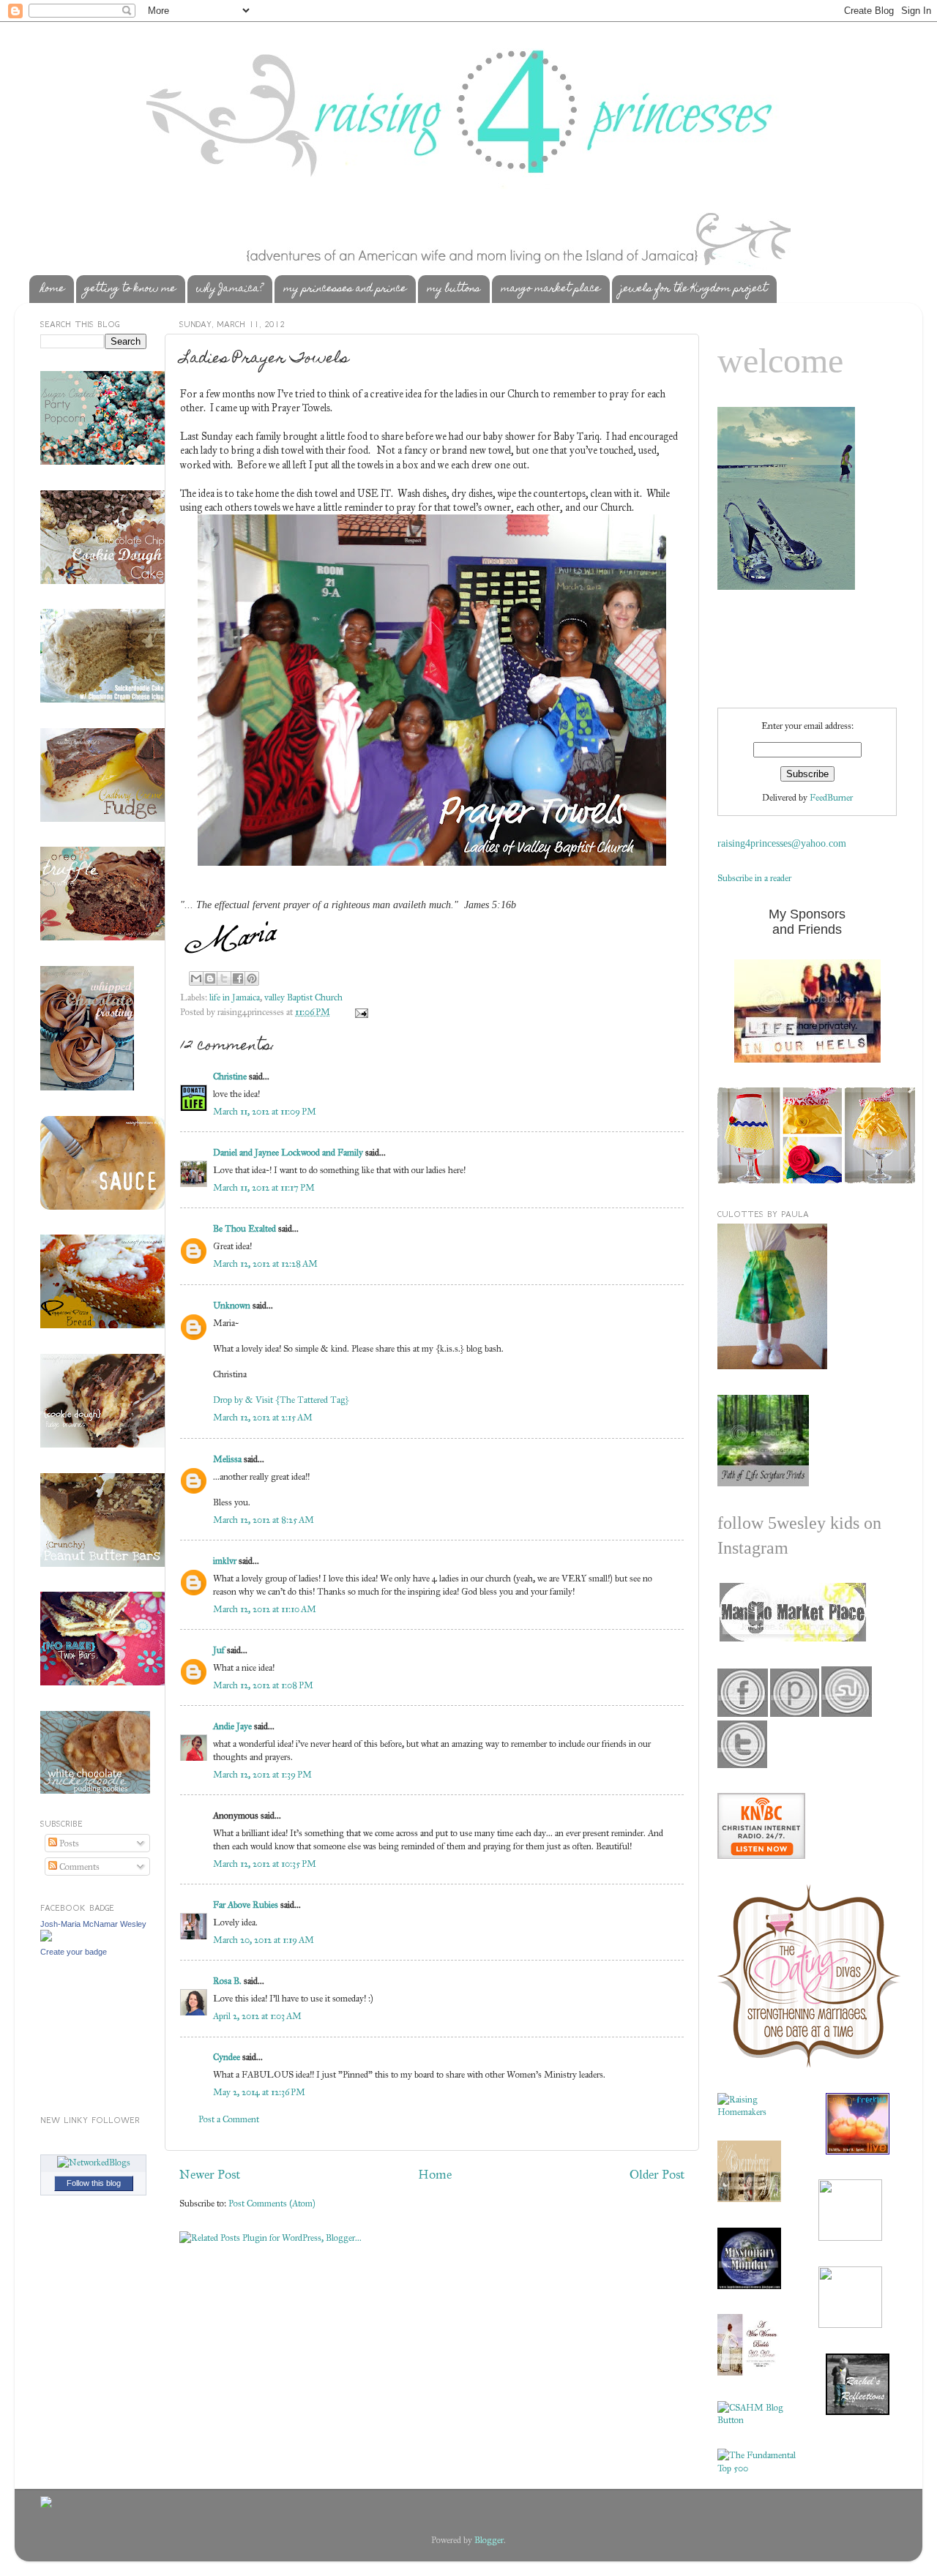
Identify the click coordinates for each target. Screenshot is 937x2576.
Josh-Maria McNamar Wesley (93, 1924)
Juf (219, 1650)
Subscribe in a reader (754, 878)
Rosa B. (227, 1981)
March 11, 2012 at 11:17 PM (264, 1187)
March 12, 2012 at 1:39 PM (262, 1774)
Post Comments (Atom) (272, 2203)
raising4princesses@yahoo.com (782, 843)
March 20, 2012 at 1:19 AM (264, 1940)
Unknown (232, 1305)
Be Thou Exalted (244, 1228)
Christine (231, 1076)
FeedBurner (831, 797)
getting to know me (130, 289)
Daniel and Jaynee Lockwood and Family (288, 1152)
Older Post (657, 2174)
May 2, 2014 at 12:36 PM (259, 2092)
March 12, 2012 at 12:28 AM (265, 1263)
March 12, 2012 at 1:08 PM (263, 1685)
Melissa (227, 1459)
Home (435, 2174)
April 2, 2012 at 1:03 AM (257, 2016)
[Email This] (196, 978)
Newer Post (210, 2174)
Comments (78, 1867)
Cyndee (227, 2057)
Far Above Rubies (246, 1905)
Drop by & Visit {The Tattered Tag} (281, 1400)
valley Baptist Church (303, 997)
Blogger (489, 2540)
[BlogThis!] (210, 978)
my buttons (453, 289)
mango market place (550, 289)
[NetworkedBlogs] (94, 2162)
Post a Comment (229, 2119)
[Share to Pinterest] (252, 978)
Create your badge (74, 1952)
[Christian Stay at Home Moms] (757, 2420)
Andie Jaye (232, 1726)
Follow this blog (94, 2183)
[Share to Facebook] (238, 978)
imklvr (225, 1561)
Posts (68, 1843)
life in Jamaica (235, 997)
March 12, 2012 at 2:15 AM (263, 1417)
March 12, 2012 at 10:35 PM (265, 1864)
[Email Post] (359, 1012)
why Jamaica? (229, 289)
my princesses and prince (345, 289)
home (52, 289)
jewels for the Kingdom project (694, 289)
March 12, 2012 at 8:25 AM (264, 1520)
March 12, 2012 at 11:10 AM (265, 1609)
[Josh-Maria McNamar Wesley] (46, 1938)
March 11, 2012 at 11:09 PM (265, 1111)
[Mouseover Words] (792, 1638)
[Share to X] (224, 978)
